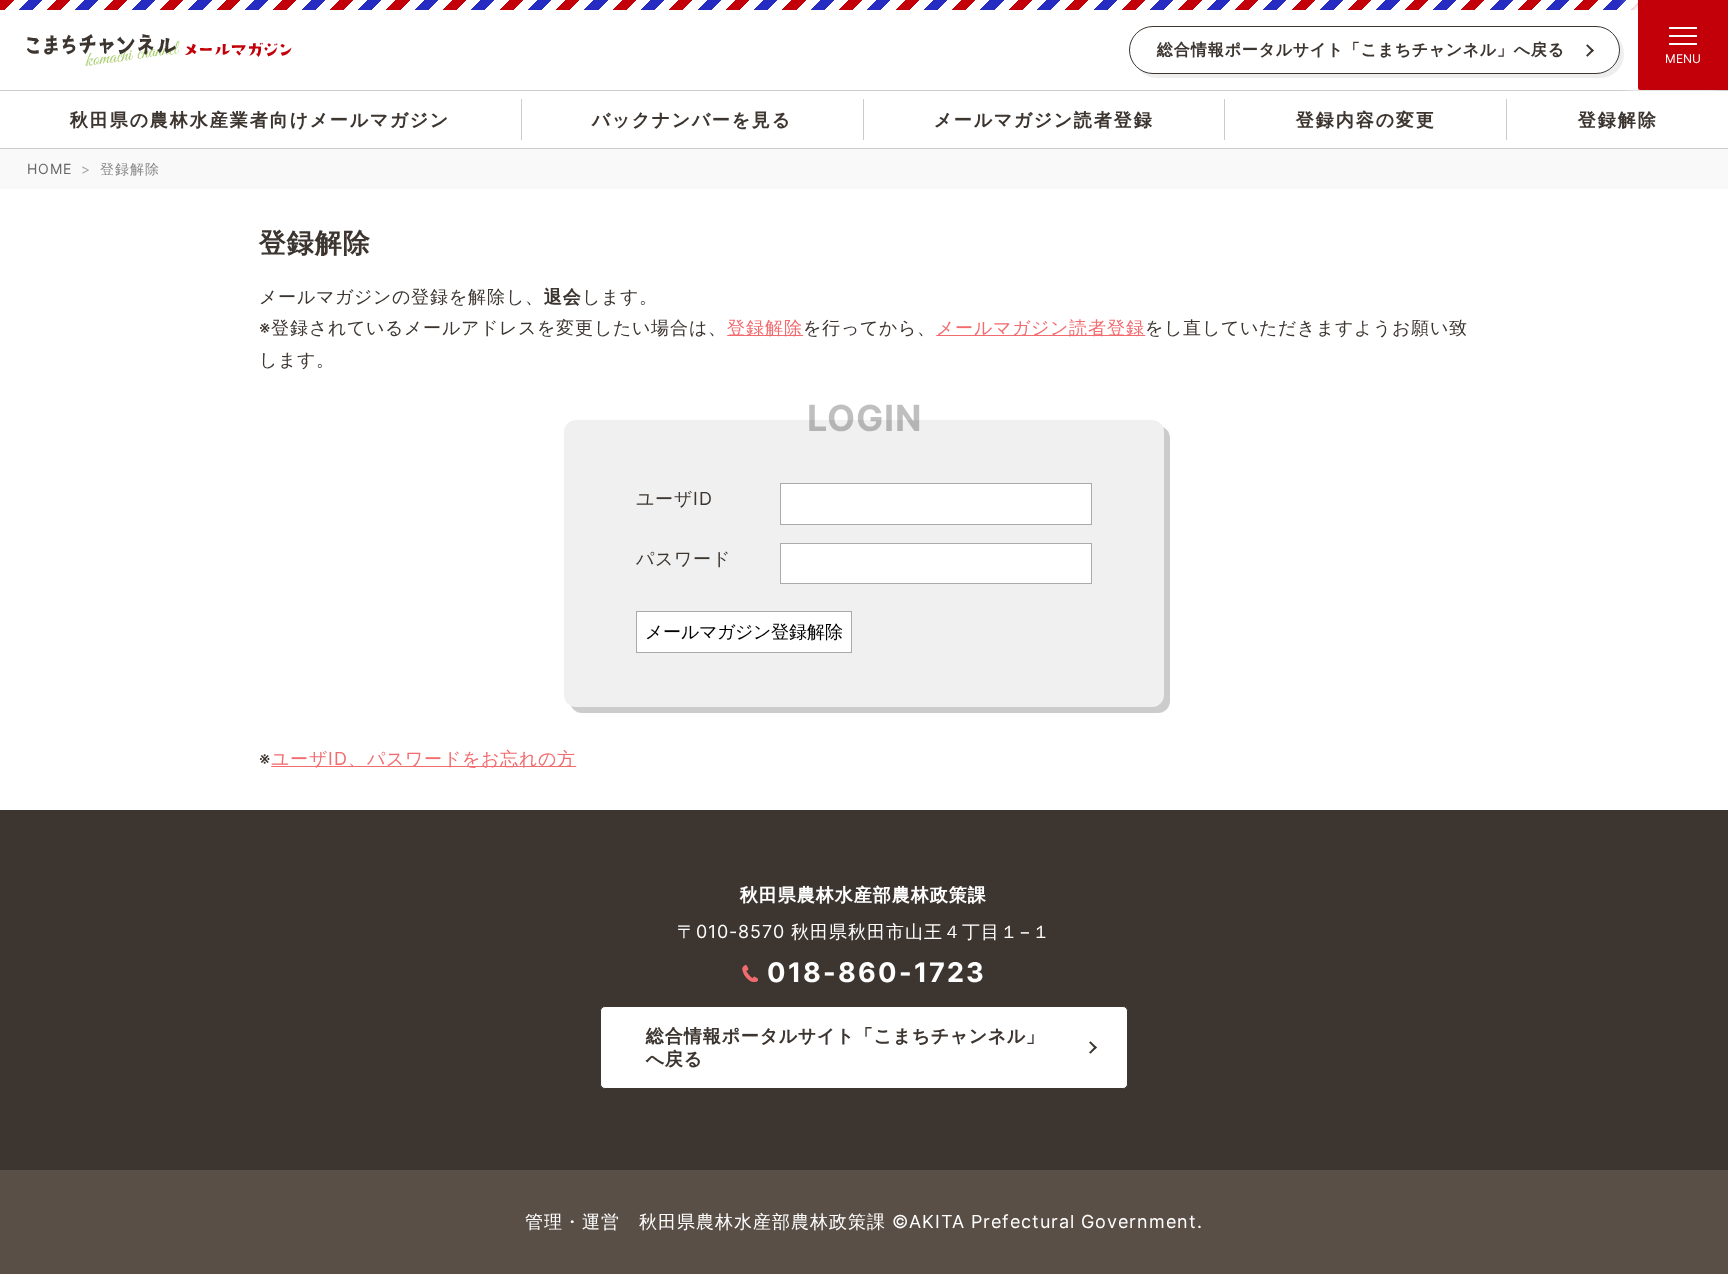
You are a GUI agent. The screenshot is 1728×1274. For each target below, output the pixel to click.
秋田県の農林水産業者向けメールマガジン (260, 119)
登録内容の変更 (1366, 119)
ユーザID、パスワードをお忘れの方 (423, 758)
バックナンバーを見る (692, 119)
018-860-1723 (876, 972)
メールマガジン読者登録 (1044, 119)
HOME (49, 168)
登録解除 (1618, 119)
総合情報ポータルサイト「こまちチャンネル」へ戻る (1361, 49)
